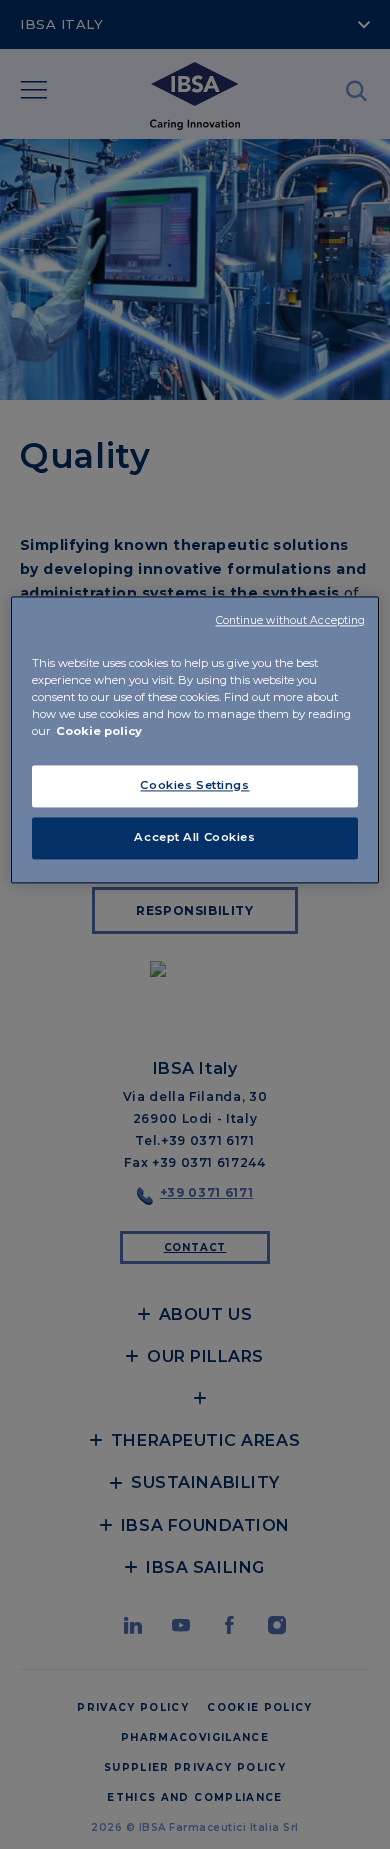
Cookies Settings (194, 785)
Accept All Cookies (194, 837)
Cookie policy (99, 731)
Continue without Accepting (291, 620)
